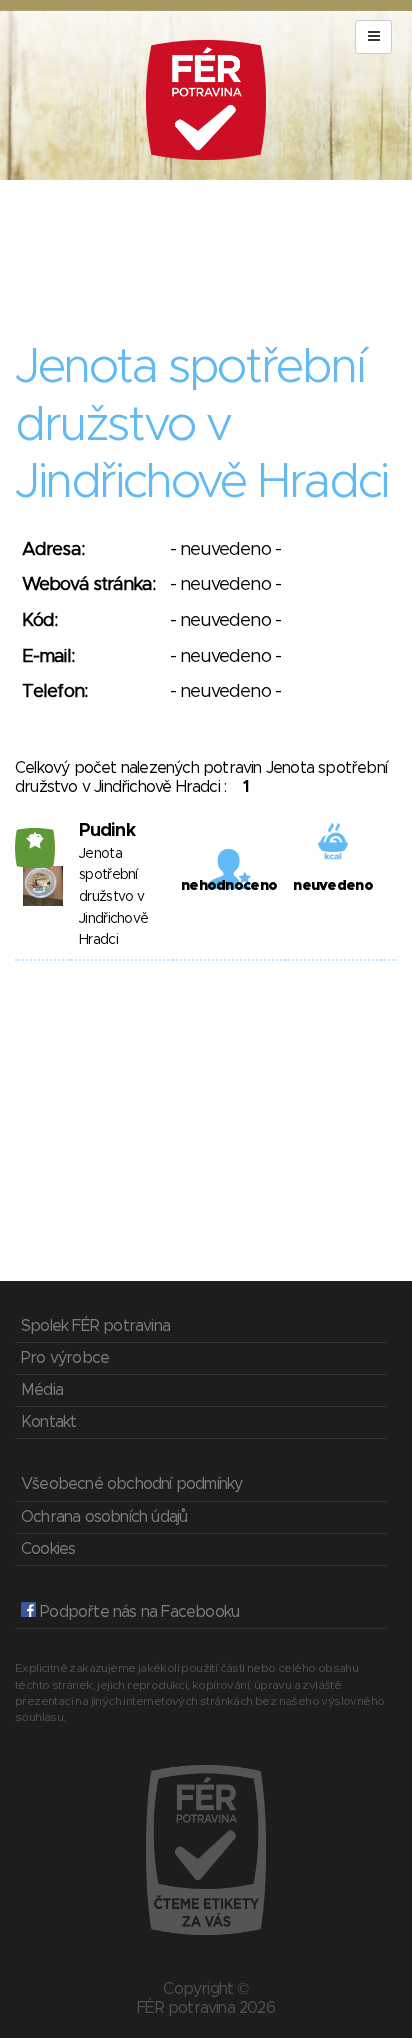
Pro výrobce (65, 1358)
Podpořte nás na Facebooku (137, 1612)
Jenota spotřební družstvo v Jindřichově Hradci (113, 897)
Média (42, 1390)
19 (35, 840)
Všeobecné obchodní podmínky (131, 1484)
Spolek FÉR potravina (95, 1326)
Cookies (48, 1549)
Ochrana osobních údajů (104, 1517)
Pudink (107, 831)
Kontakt (48, 1422)
